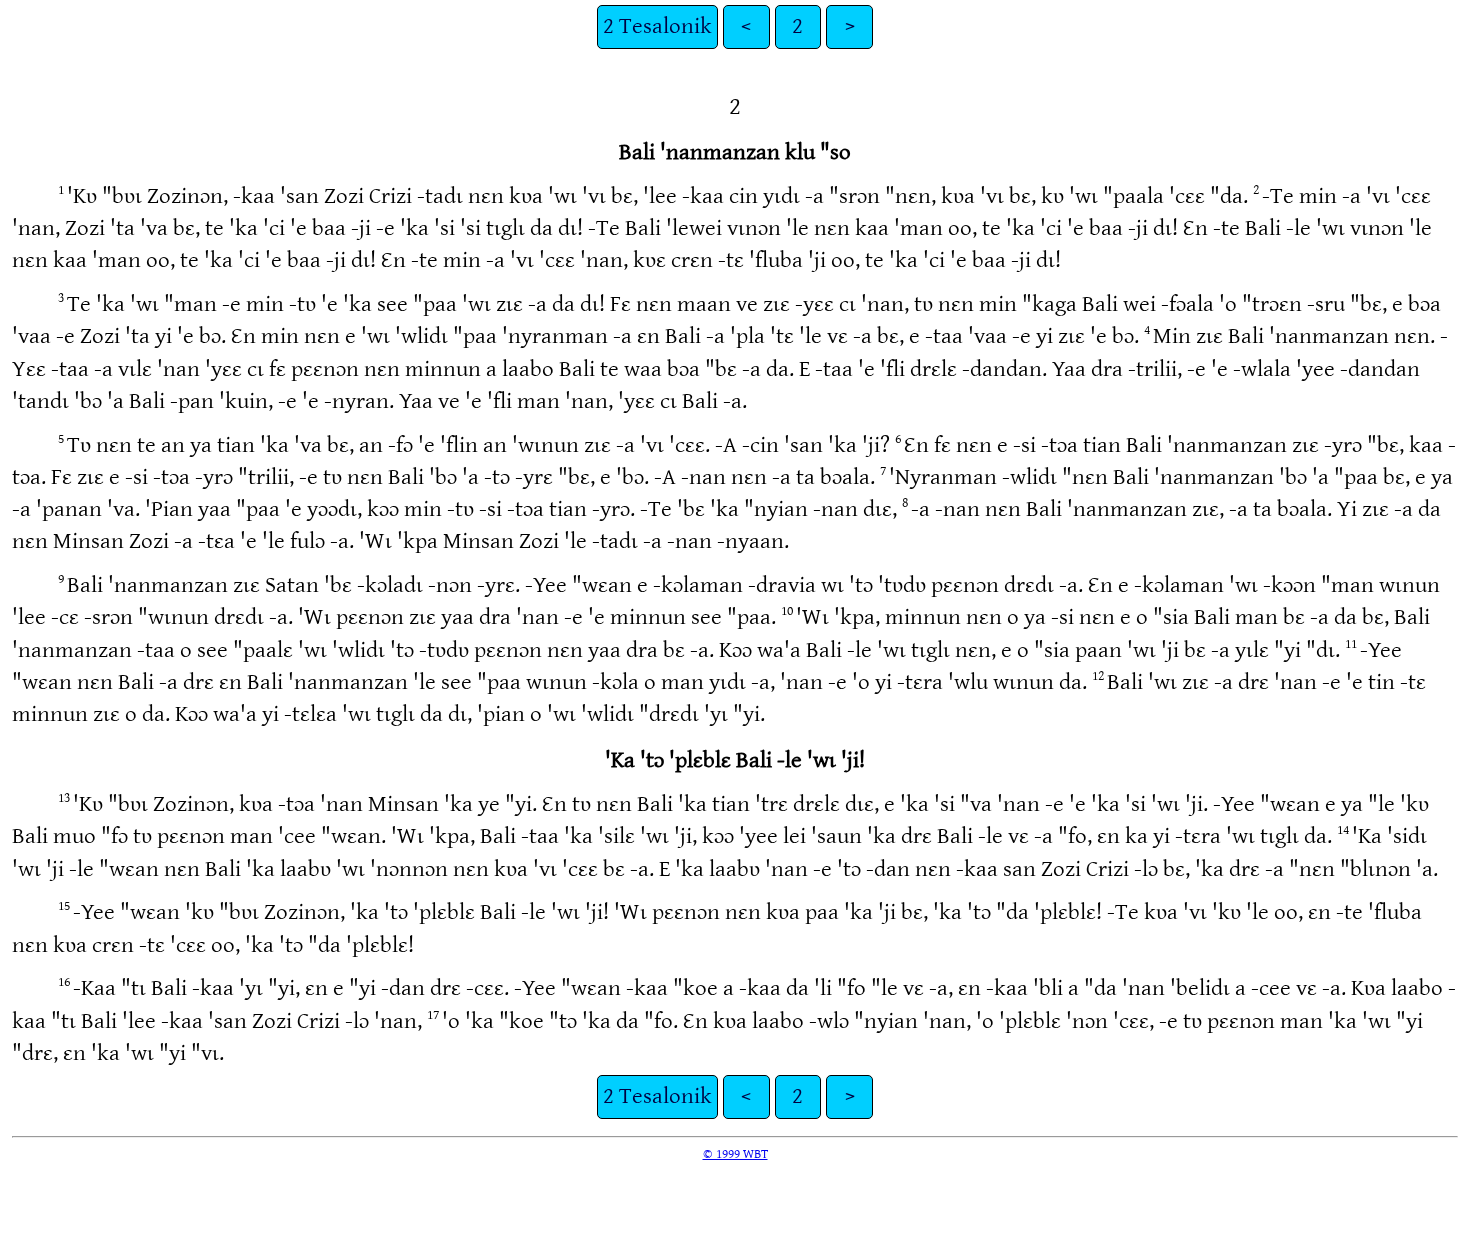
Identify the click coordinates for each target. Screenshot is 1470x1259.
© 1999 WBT (735, 1154)
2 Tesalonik (657, 26)
